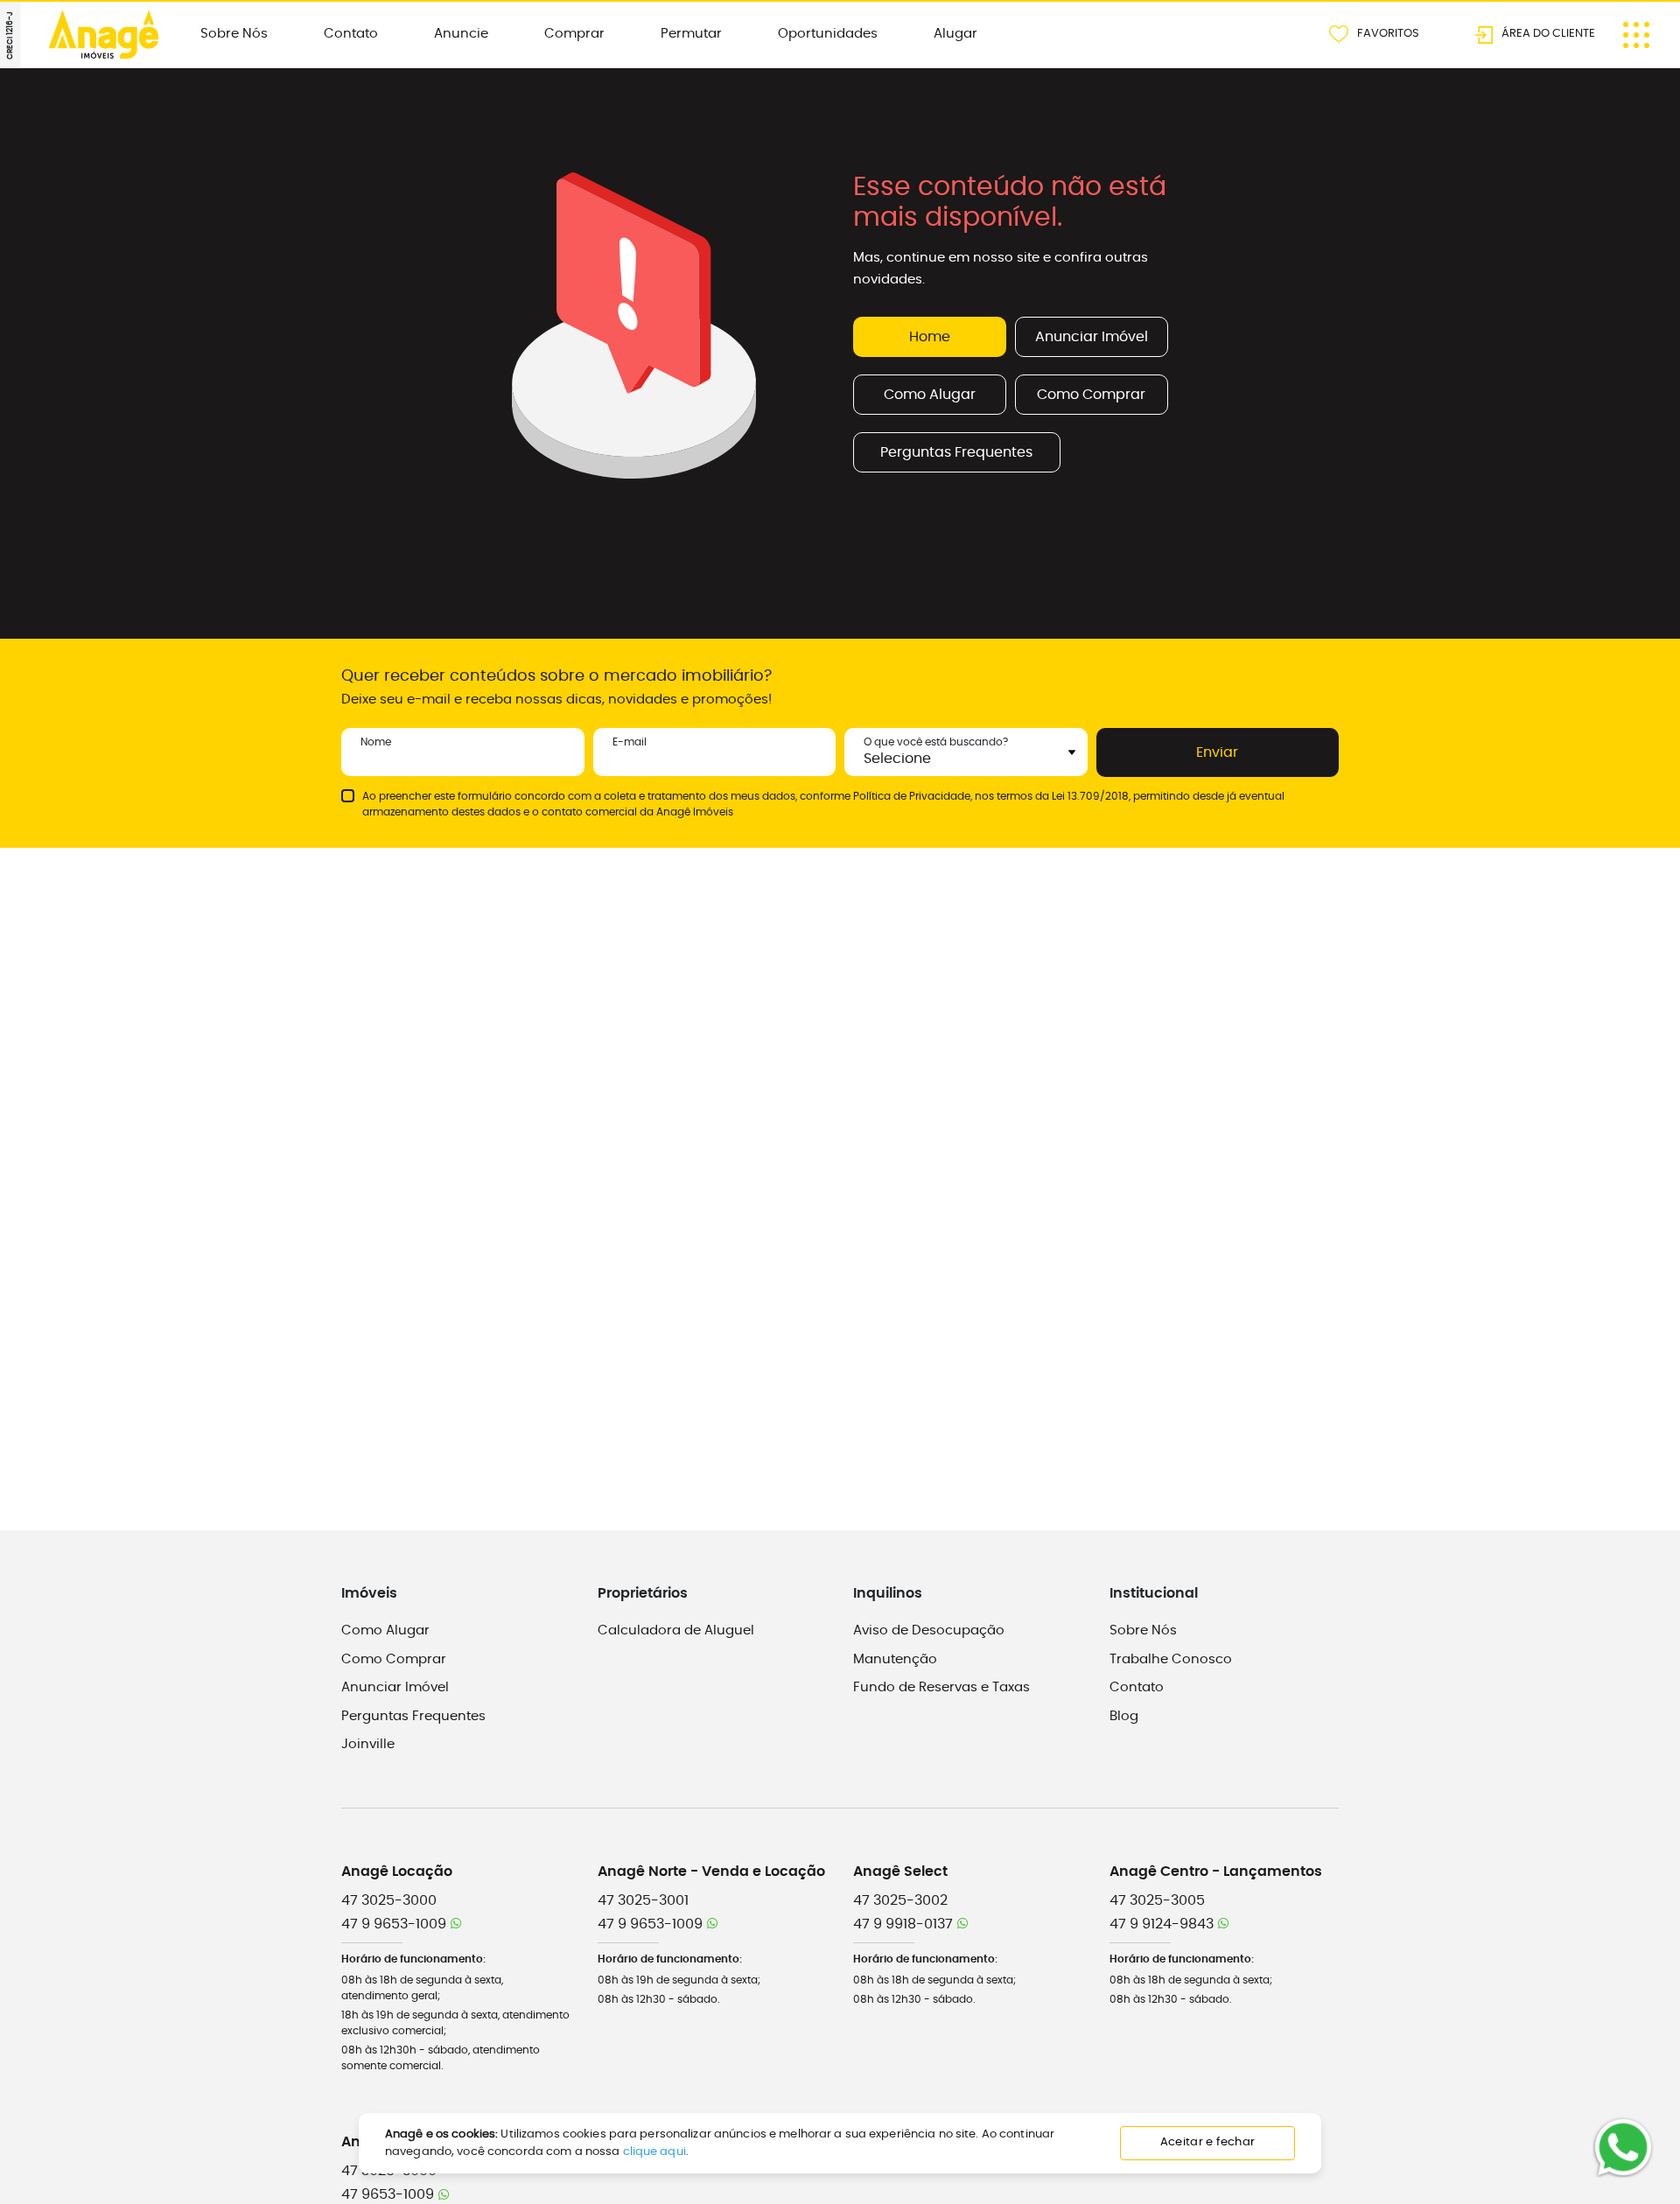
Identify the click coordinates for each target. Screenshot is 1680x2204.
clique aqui (654, 2152)
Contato (351, 34)
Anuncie (461, 34)
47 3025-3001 (643, 1900)
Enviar (1217, 752)
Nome (376, 742)
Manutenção (895, 1659)
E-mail (630, 742)
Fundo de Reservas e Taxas (941, 1687)
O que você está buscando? (936, 742)
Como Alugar (930, 395)
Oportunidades (828, 34)
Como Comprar (1091, 395)
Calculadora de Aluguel (676, 1630)
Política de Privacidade (912, 796)
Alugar (955, 34)
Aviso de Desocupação (929, 1630)
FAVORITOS (1388, 33)
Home (930, 337)
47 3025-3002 (900, 1900)
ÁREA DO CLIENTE (1548, 33)
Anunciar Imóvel (1092, 337)
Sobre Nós (234, 34)
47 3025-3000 (389, 1900)
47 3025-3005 (1157, 1900)
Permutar (691, 34)
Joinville (368, 1744)
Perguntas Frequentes (956, 452)
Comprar (574, 34)
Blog (1124, 1716)
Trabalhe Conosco (1171, 1659)
